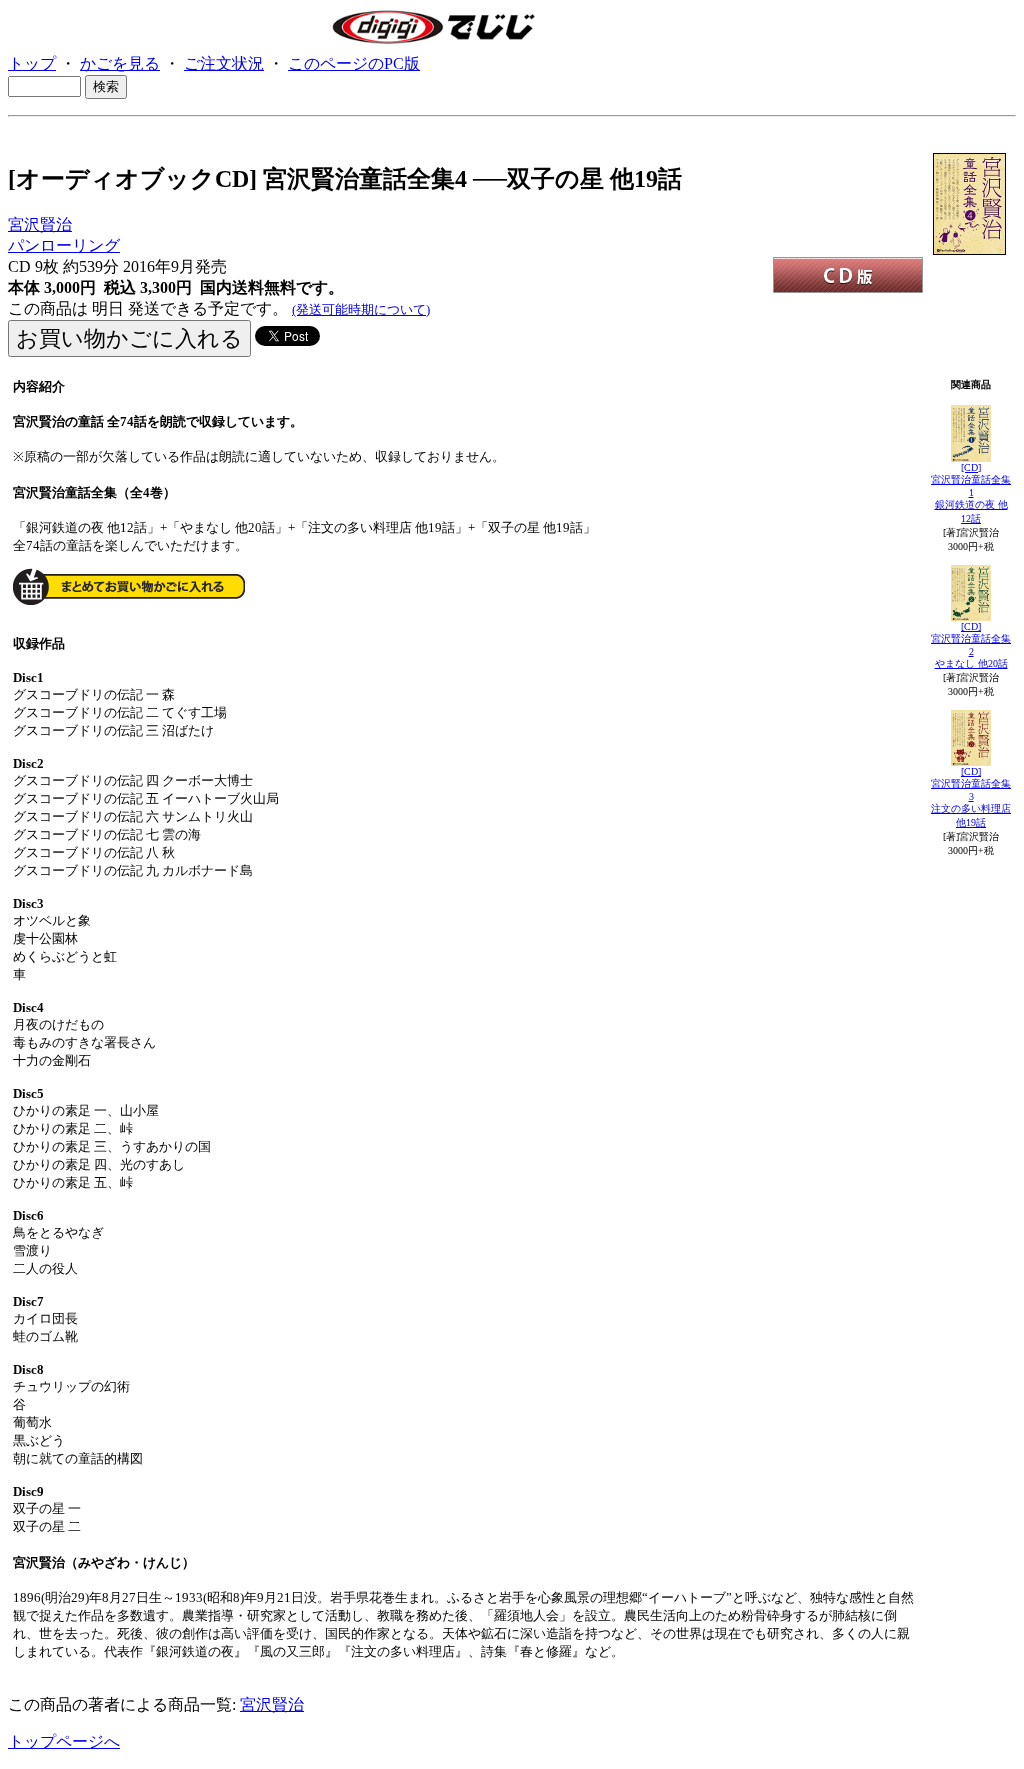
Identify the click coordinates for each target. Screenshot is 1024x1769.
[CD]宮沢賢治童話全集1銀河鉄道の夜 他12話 (971, 493)
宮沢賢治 (40, 224)
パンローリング (64, 245)
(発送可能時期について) (361, 309)
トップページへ (64, 1741)
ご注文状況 (224, 63)
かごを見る (120, 63)
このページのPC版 (354, 63)
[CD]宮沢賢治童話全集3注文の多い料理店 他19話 (971, 797)
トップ (32, 63)
